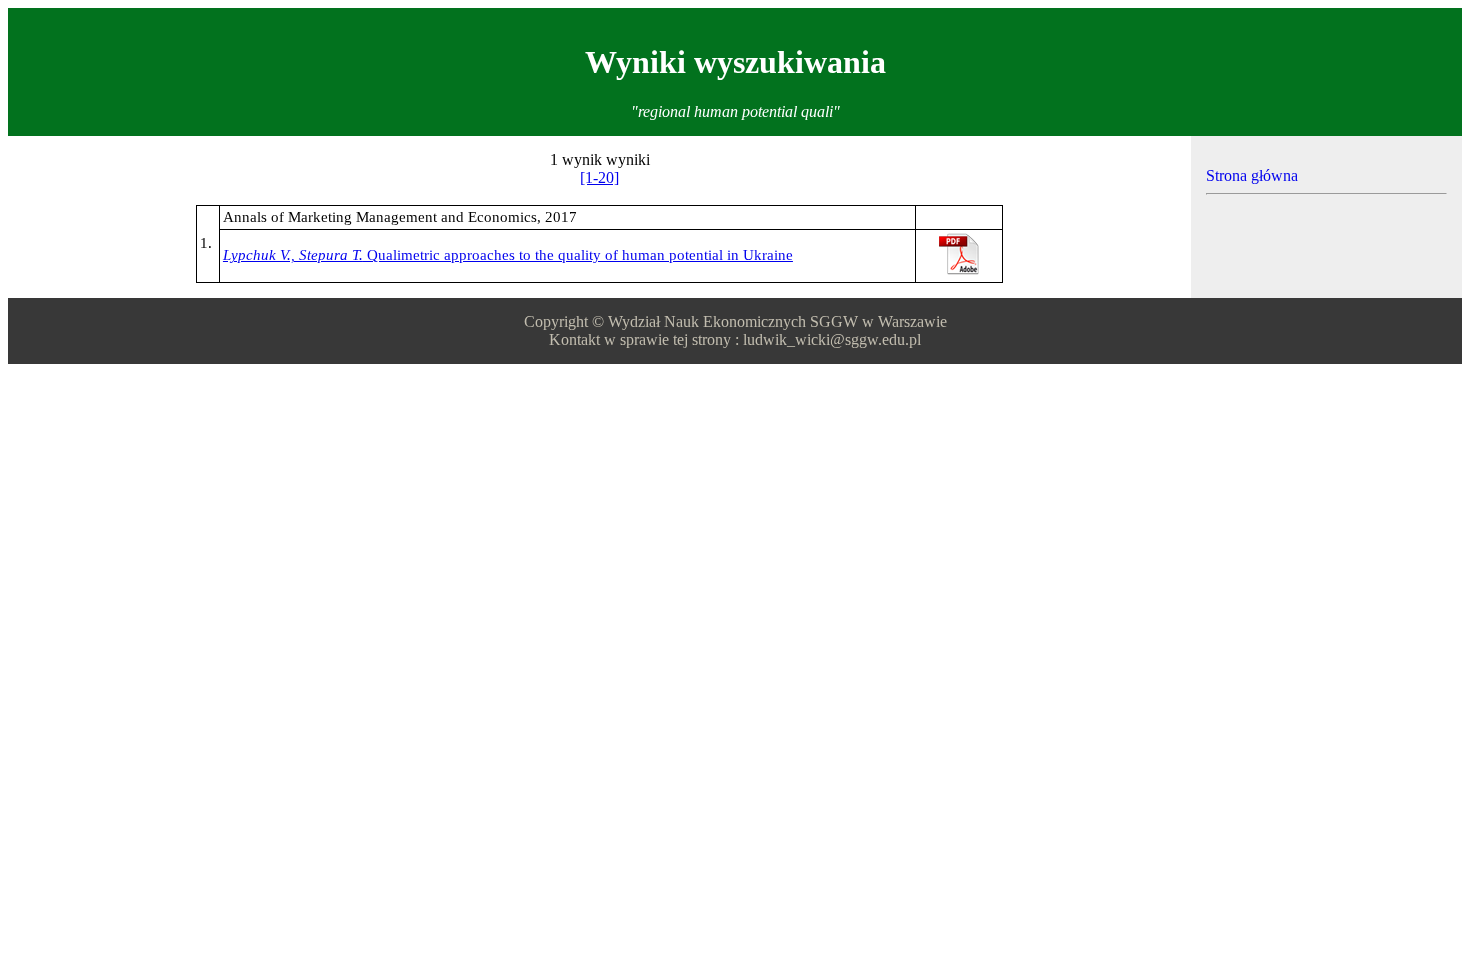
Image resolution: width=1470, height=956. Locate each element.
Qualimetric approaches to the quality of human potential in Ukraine (508, 255)
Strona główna (1252, 175)
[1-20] (599, 177)
